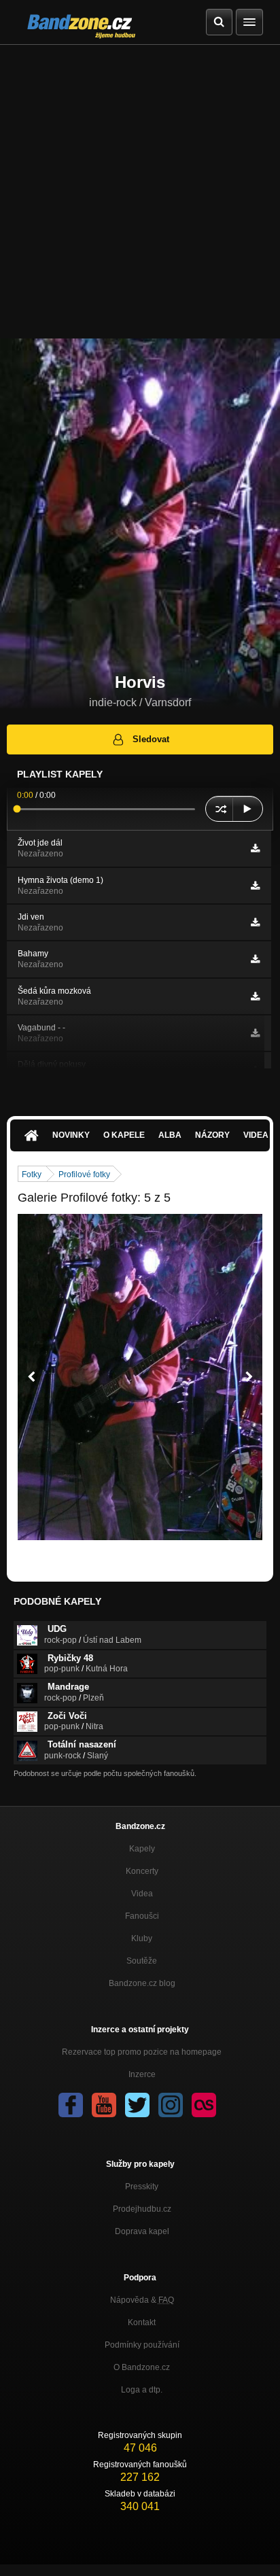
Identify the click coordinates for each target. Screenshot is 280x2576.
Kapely (142, 1849)
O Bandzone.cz (142, 2367)
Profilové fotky (84, 1174)
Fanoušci (142, 1916)
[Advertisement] (140, 192)
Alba (170, 1135)
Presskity (142, 2187)
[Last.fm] (204, 2105)
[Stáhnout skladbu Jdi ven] (255, 922)
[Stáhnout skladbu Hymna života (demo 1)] (255, 886)
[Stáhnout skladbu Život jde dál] (255, 848)
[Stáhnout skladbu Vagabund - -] (255, 1033)
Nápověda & (142, 2300)
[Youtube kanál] (104, 2105)
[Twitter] (137, 2105)
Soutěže (142, 1961)
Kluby (142, 1938)
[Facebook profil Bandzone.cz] (71, 2105)
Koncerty (142, 1871)
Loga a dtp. (142, 2390)
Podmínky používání (142, 2345)
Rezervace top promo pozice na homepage (142, 2052)
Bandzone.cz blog (142, 1983)
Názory (212, 1135)
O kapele (124, 1135)
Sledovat (151, 739)
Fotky (32, 1174)
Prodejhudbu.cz (142, 2209)
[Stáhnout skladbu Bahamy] (255, 959)
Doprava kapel (142, 2231)
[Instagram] (171, 2105)
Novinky (71, 1135)
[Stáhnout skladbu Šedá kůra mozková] (255, 996)
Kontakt (142, 2322)
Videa (142, 1894)
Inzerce (142, 2074)
